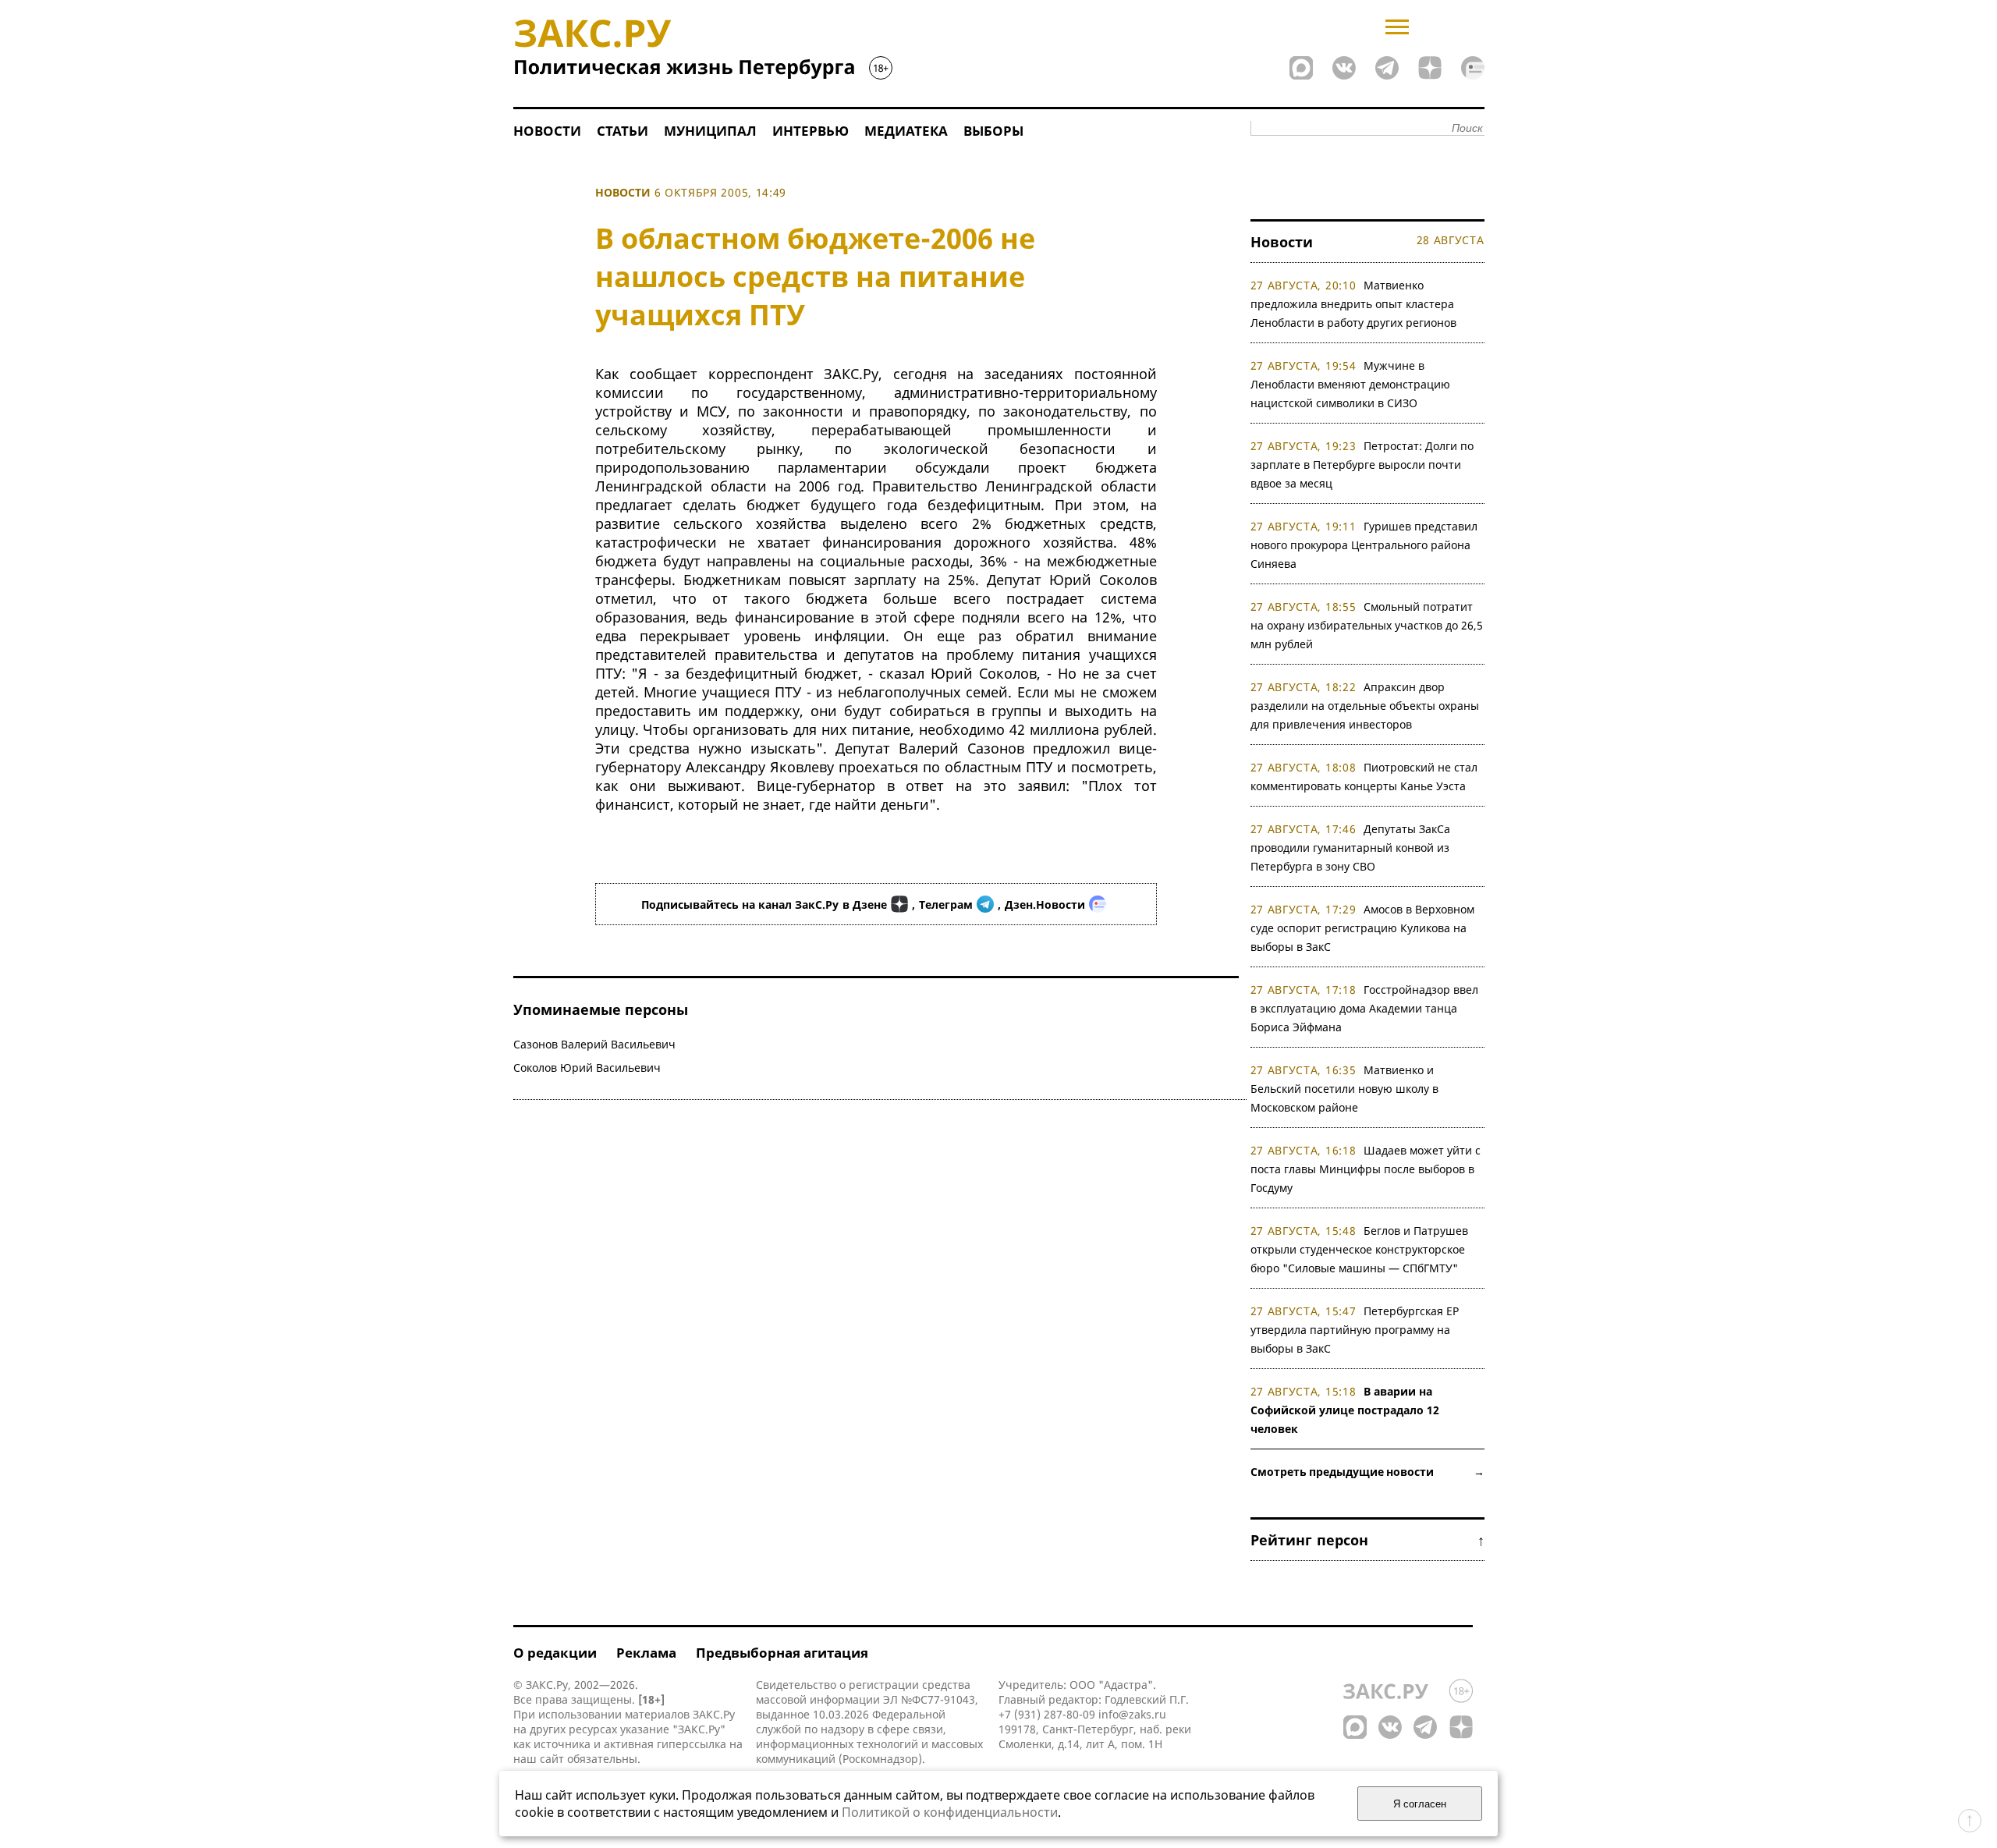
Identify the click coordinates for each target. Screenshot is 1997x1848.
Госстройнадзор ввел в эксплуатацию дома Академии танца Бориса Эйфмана (1365, 1008)
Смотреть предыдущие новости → (1367, 1472)
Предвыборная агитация (782, 1653)
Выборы (993, 131)
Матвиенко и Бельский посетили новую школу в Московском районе (1344, 1089)
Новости (547, 131)
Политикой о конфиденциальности (950, 1812)
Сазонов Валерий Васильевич (594, 1044)
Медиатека (906, 131)
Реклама (646, 1653)
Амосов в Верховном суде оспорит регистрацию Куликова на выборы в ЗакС (1363, 928)
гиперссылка (692, 1744)
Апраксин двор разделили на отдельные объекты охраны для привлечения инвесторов (1365, 706)
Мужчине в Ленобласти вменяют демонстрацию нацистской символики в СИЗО (1350, 384)
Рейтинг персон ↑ (1367, 1540)
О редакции (555, 1653)
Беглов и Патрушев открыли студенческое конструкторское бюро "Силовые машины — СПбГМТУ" (1360, 1249)
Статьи (623, 131)
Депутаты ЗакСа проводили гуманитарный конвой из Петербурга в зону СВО (1351, 848)
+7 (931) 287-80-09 (1047, 1714)
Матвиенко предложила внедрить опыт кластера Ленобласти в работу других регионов (1353, 304)
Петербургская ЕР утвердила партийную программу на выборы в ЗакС (1355, 1330)
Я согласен (1420, 1804)
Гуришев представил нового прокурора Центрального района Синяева (1364, 545)
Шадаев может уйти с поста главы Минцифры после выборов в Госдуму (1366, 1169)
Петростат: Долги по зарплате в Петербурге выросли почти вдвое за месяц (1362, 465)
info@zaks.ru (1132, 1714)
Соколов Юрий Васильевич (587, 1068)
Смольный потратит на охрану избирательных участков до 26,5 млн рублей (1367, 625)
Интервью (811, 131)
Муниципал (710, 131)
